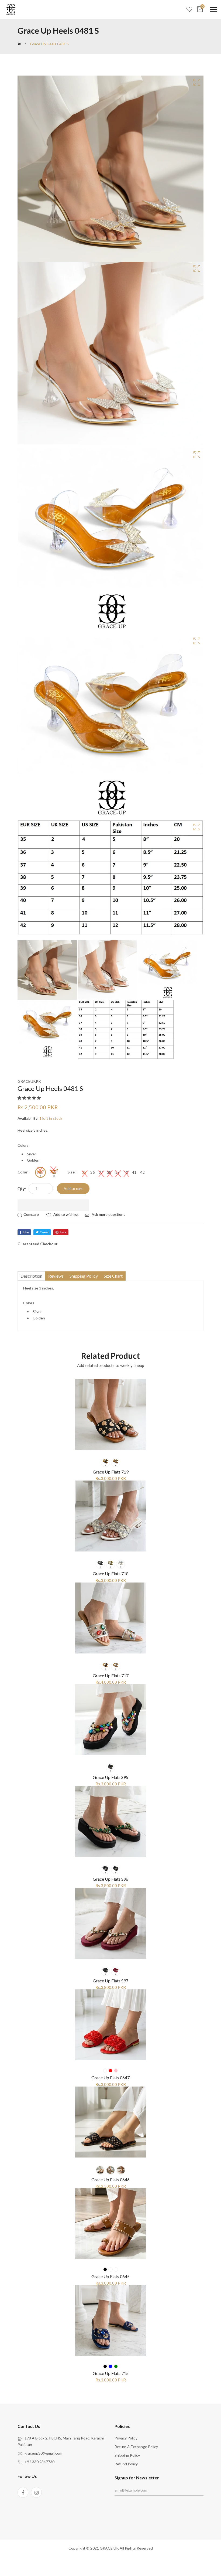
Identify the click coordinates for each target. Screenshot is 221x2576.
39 (118, 1172)
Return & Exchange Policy (136, 2447)
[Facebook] (23, 2492)
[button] (30, 1098)
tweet (44, 1232)
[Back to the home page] (19, 44)
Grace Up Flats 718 (111, 1573)
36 (92, 1172)
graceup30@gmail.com (43, 2453)
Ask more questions (108, 1214)
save (63, 1232)
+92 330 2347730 (39, 2462)
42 (143, 1172)
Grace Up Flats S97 (110, 1981)
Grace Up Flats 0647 (110, 2078)
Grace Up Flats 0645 (110, 2276)
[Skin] (116, 2269)
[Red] (110, 2071)
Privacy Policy (126, 2438)
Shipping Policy (127, 2455)
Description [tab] (31, 1276)
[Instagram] (36, 2492)
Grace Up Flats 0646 (110, 2179)
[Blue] (110, 2366)
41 (134, 1172)
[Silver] (40, 1172)
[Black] (105, 1462)
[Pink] (116, 2071)
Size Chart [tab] (113, 1276)
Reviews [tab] (56, 1276)
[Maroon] (116, 1971)
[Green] (116, 1870)
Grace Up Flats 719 (111, 1472)
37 (101, 1172)
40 (126, 1172)
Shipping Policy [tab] (84, 1276)
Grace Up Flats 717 (111, 1675)
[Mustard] (110, 2269)
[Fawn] (116, 1462)
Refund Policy (126, 2464)
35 (84, 1172)
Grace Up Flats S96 (110, 1879)
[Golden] (54, 1172)
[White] (121, 1564)
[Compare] (29, 1214)
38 (109, 1172)
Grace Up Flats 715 (111, 2373)
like (26, 1232)
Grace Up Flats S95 (110, 1777)
